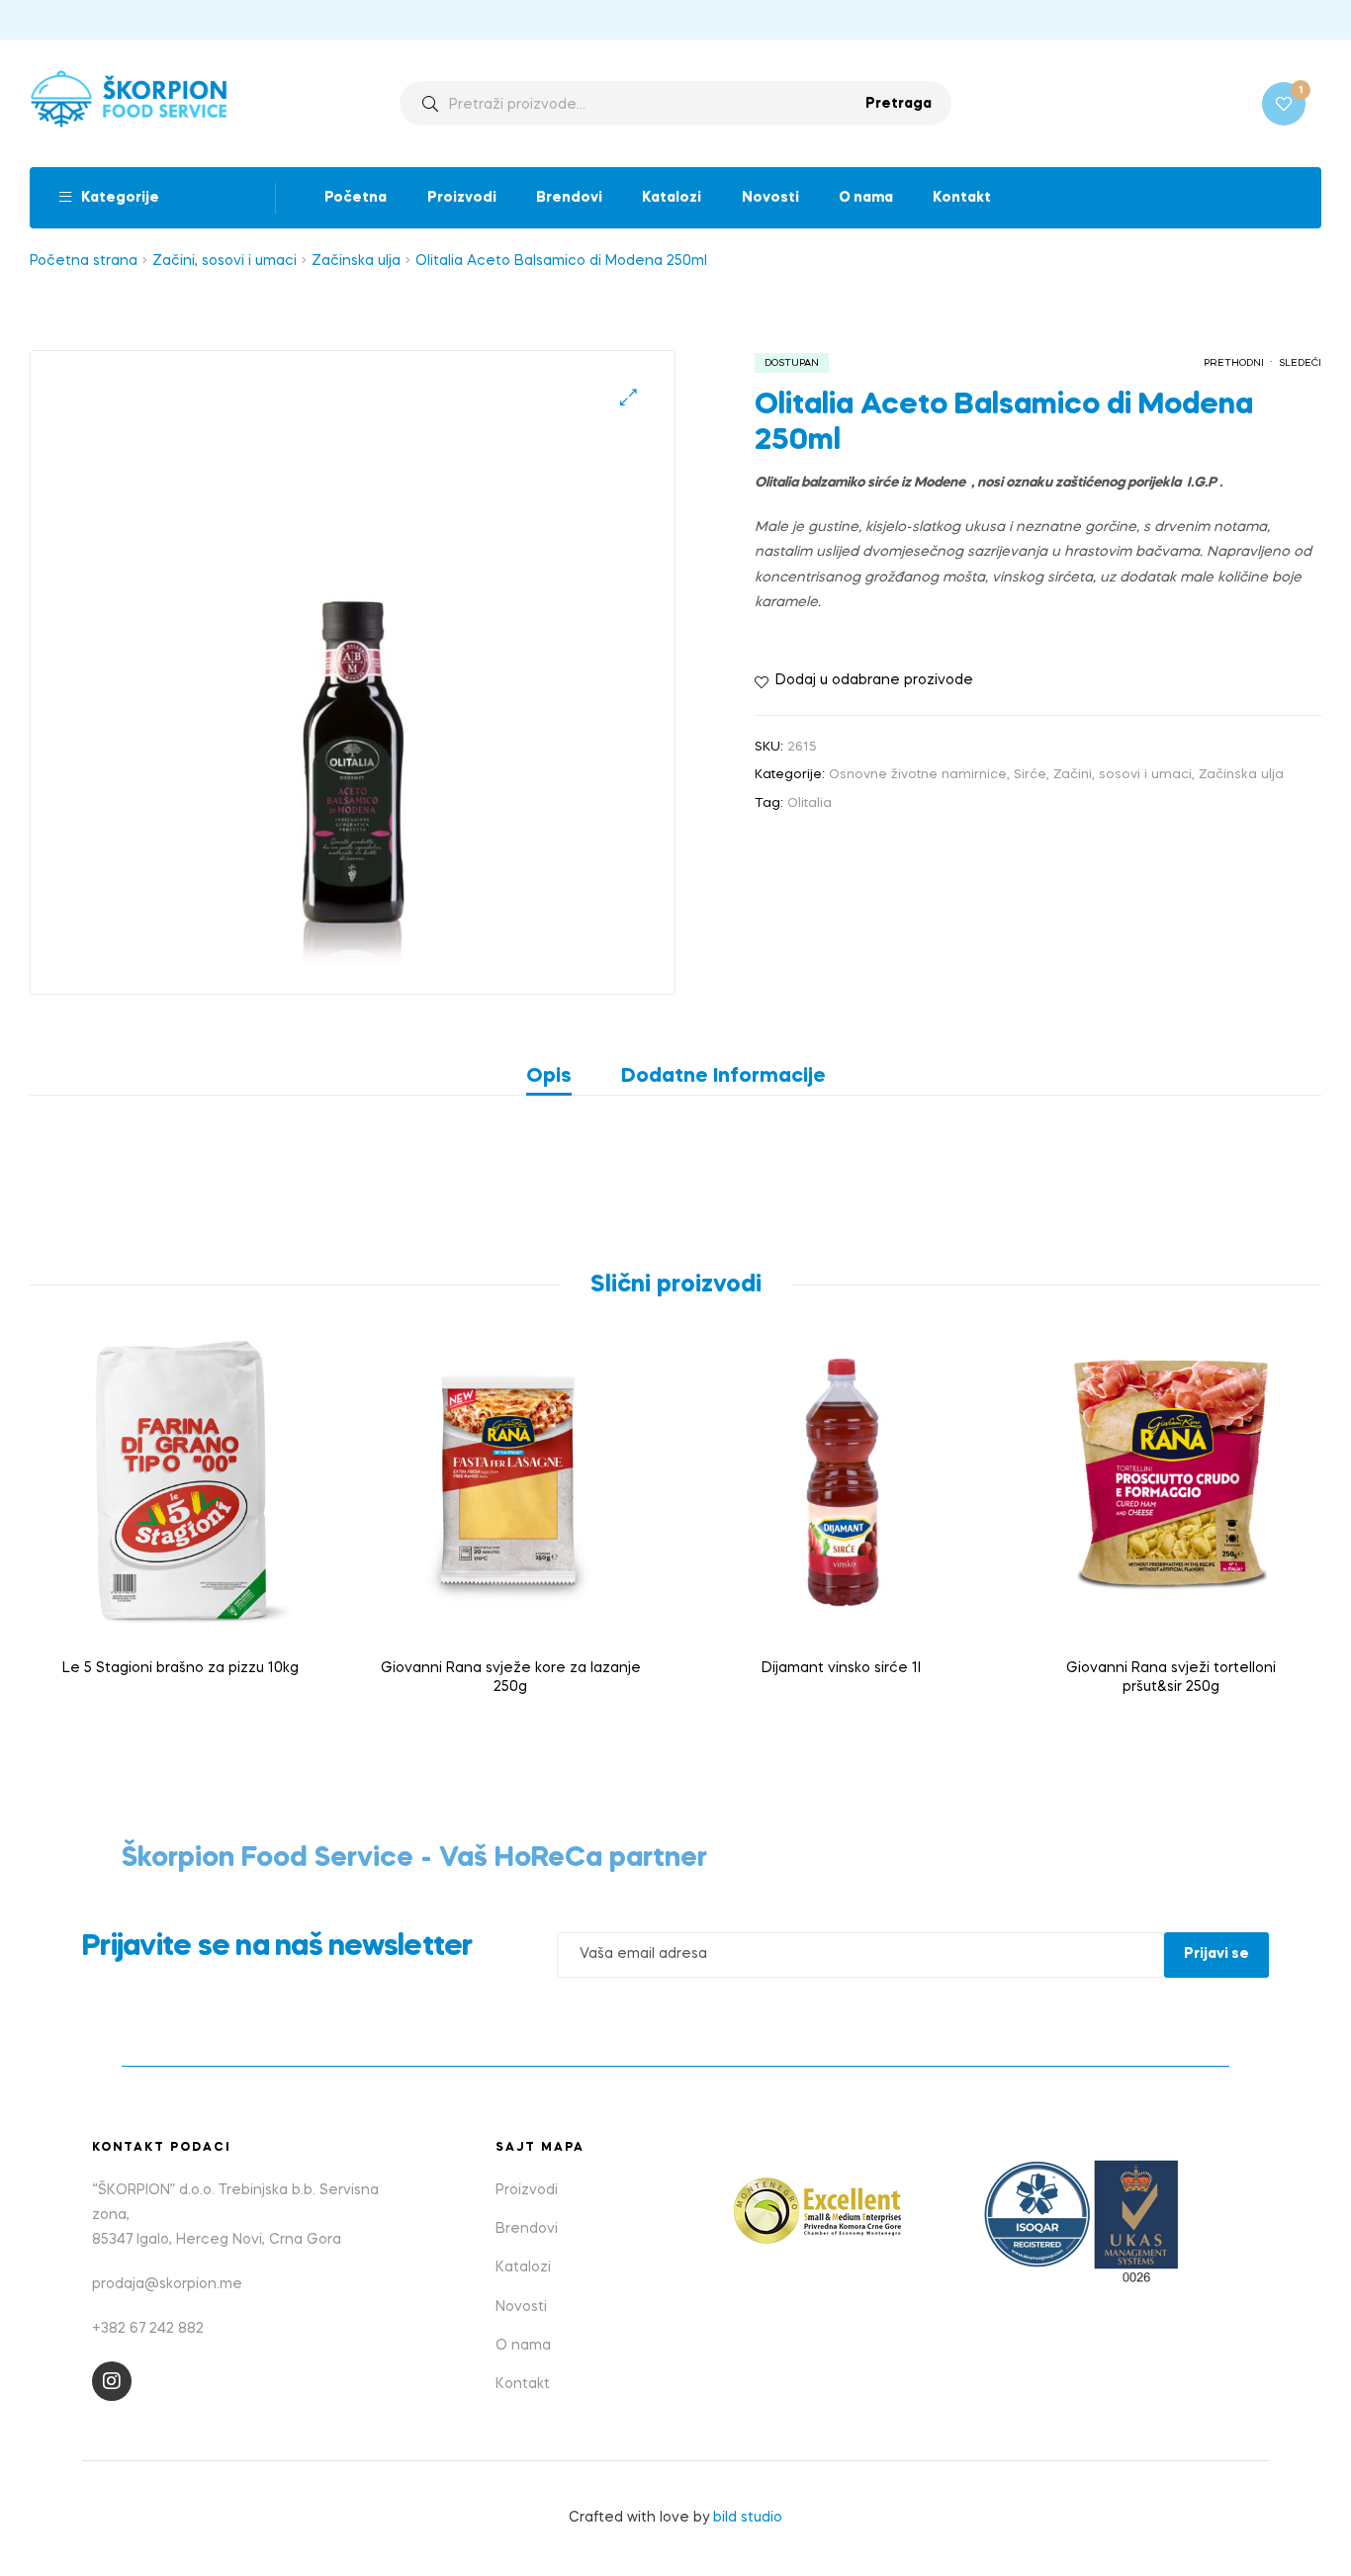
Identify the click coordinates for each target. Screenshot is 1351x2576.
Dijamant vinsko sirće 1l (841, 1668)
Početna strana (84, 261)
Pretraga (899, 104)
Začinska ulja (356, 261)
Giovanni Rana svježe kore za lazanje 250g (511, 1678)
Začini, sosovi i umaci (225, 261)
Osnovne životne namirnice (918, 775)
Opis (549, 1077)
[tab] (561, 1077)
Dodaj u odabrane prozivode (874, 680)
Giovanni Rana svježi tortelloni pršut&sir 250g (1171, 1678)
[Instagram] (112, 2381)
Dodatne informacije (723, 1077)
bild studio (748, 2518)
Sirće (1030, 775)
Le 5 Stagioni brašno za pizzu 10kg (180, 1668)
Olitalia (810, 803)
